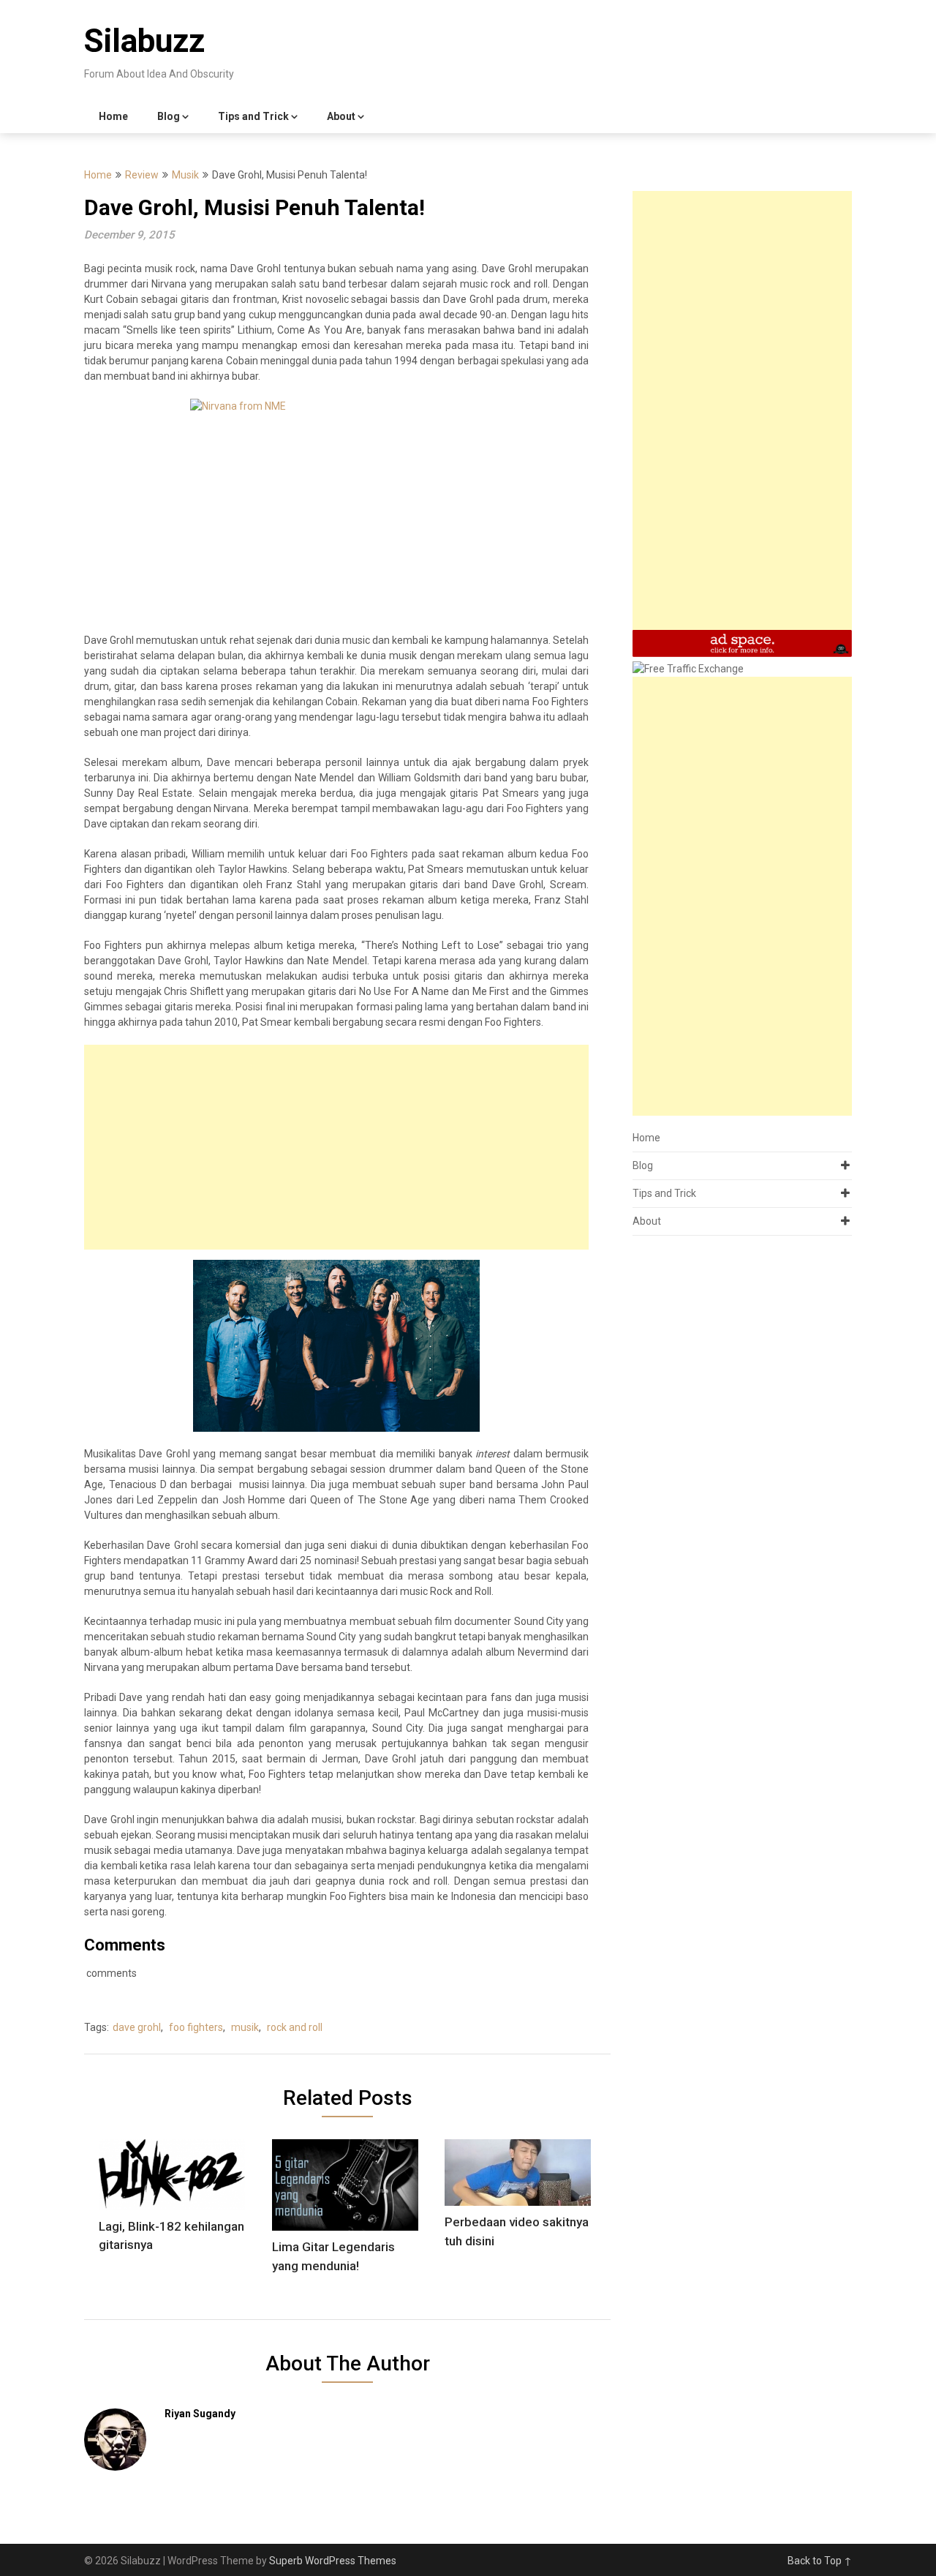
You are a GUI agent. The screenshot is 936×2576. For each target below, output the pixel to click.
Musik (185, 175)
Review (142, 175)
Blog (169, 116)
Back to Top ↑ (820, 2561)
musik (245, 2027)
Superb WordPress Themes (333, 2561)
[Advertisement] (336, 1147)
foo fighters (196, 2027)
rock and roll (295, 2027)
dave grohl (137, 2027)
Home (113, 116)
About (341, 116)
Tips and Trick (253, 116)
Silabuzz (144, 41)
